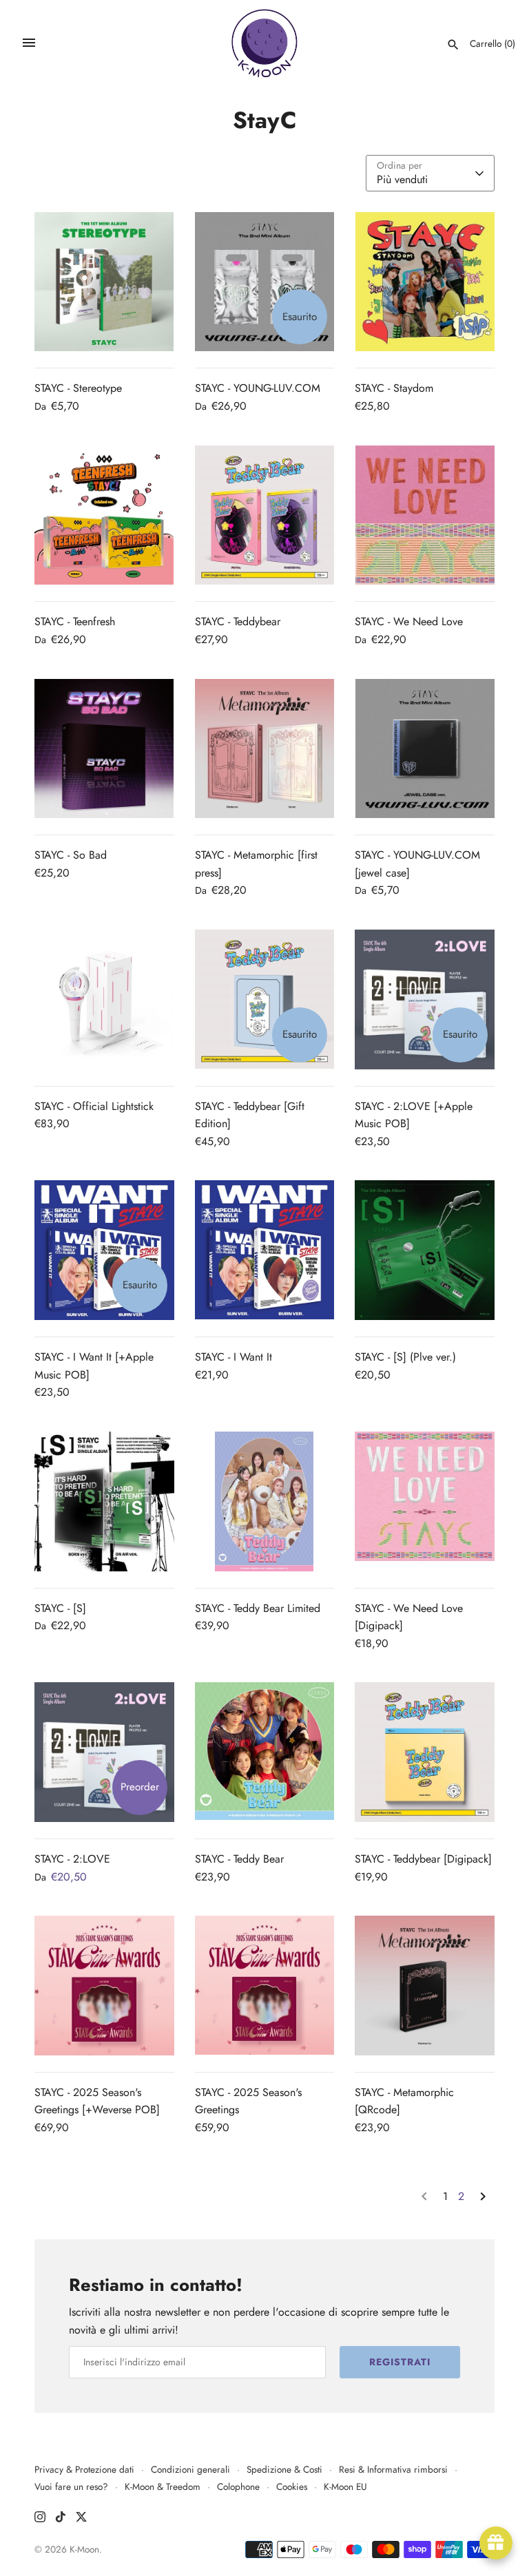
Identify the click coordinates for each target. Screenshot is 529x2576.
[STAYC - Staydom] (425, 282)
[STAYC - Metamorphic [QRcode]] (425, 1986)
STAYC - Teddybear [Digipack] (423, 1859)
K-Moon (84, 2549)
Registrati (400, 2362)
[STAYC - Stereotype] (104, 282)
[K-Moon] (265, 43)
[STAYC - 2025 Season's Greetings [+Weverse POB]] (104, 1986)
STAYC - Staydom (394, 388)
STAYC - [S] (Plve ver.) (405, 1357)
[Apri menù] (29, 43)
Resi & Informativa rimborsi (393, 2469)
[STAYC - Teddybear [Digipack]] (425, 1752)
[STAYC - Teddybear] (265, 515)
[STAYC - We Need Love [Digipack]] (425, 1501)
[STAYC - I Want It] (265, 1250)
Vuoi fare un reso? (71, 2486)
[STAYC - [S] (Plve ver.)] (425, 1250)
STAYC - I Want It (234, 1357)
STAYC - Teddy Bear (239, 1859)
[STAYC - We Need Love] (425, 515)
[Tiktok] (61, 2519)
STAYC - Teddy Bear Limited (258, 1608)
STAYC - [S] (60, 1608)
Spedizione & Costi (284, 2469)
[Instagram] (40, 2519)
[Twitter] (81, 2519)
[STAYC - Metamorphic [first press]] (265, 749)
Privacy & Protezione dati (84, 2469)
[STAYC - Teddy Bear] (265, 1752)
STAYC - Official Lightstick (94, 1106)
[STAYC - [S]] (104, 1501)
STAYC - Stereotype (78, 388)
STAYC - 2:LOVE (72, 1859)
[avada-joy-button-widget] (496, 2543)
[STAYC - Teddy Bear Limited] (265, 1501)
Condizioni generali (190, 2469)
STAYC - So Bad (71, 855)
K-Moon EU (345, 2486)
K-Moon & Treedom (163, 2486)
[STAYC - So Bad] (104, 749)
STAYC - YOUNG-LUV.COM (258, 388)
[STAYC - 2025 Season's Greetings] (265, 1986)
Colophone (238, 2486)
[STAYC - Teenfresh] (104, 515)
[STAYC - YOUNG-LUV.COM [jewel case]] (425, 749)
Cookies (292, 2486)
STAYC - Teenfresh (75, 621)
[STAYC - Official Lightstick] (104, 999)
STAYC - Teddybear (238, 621)
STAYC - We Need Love (409, 621)
